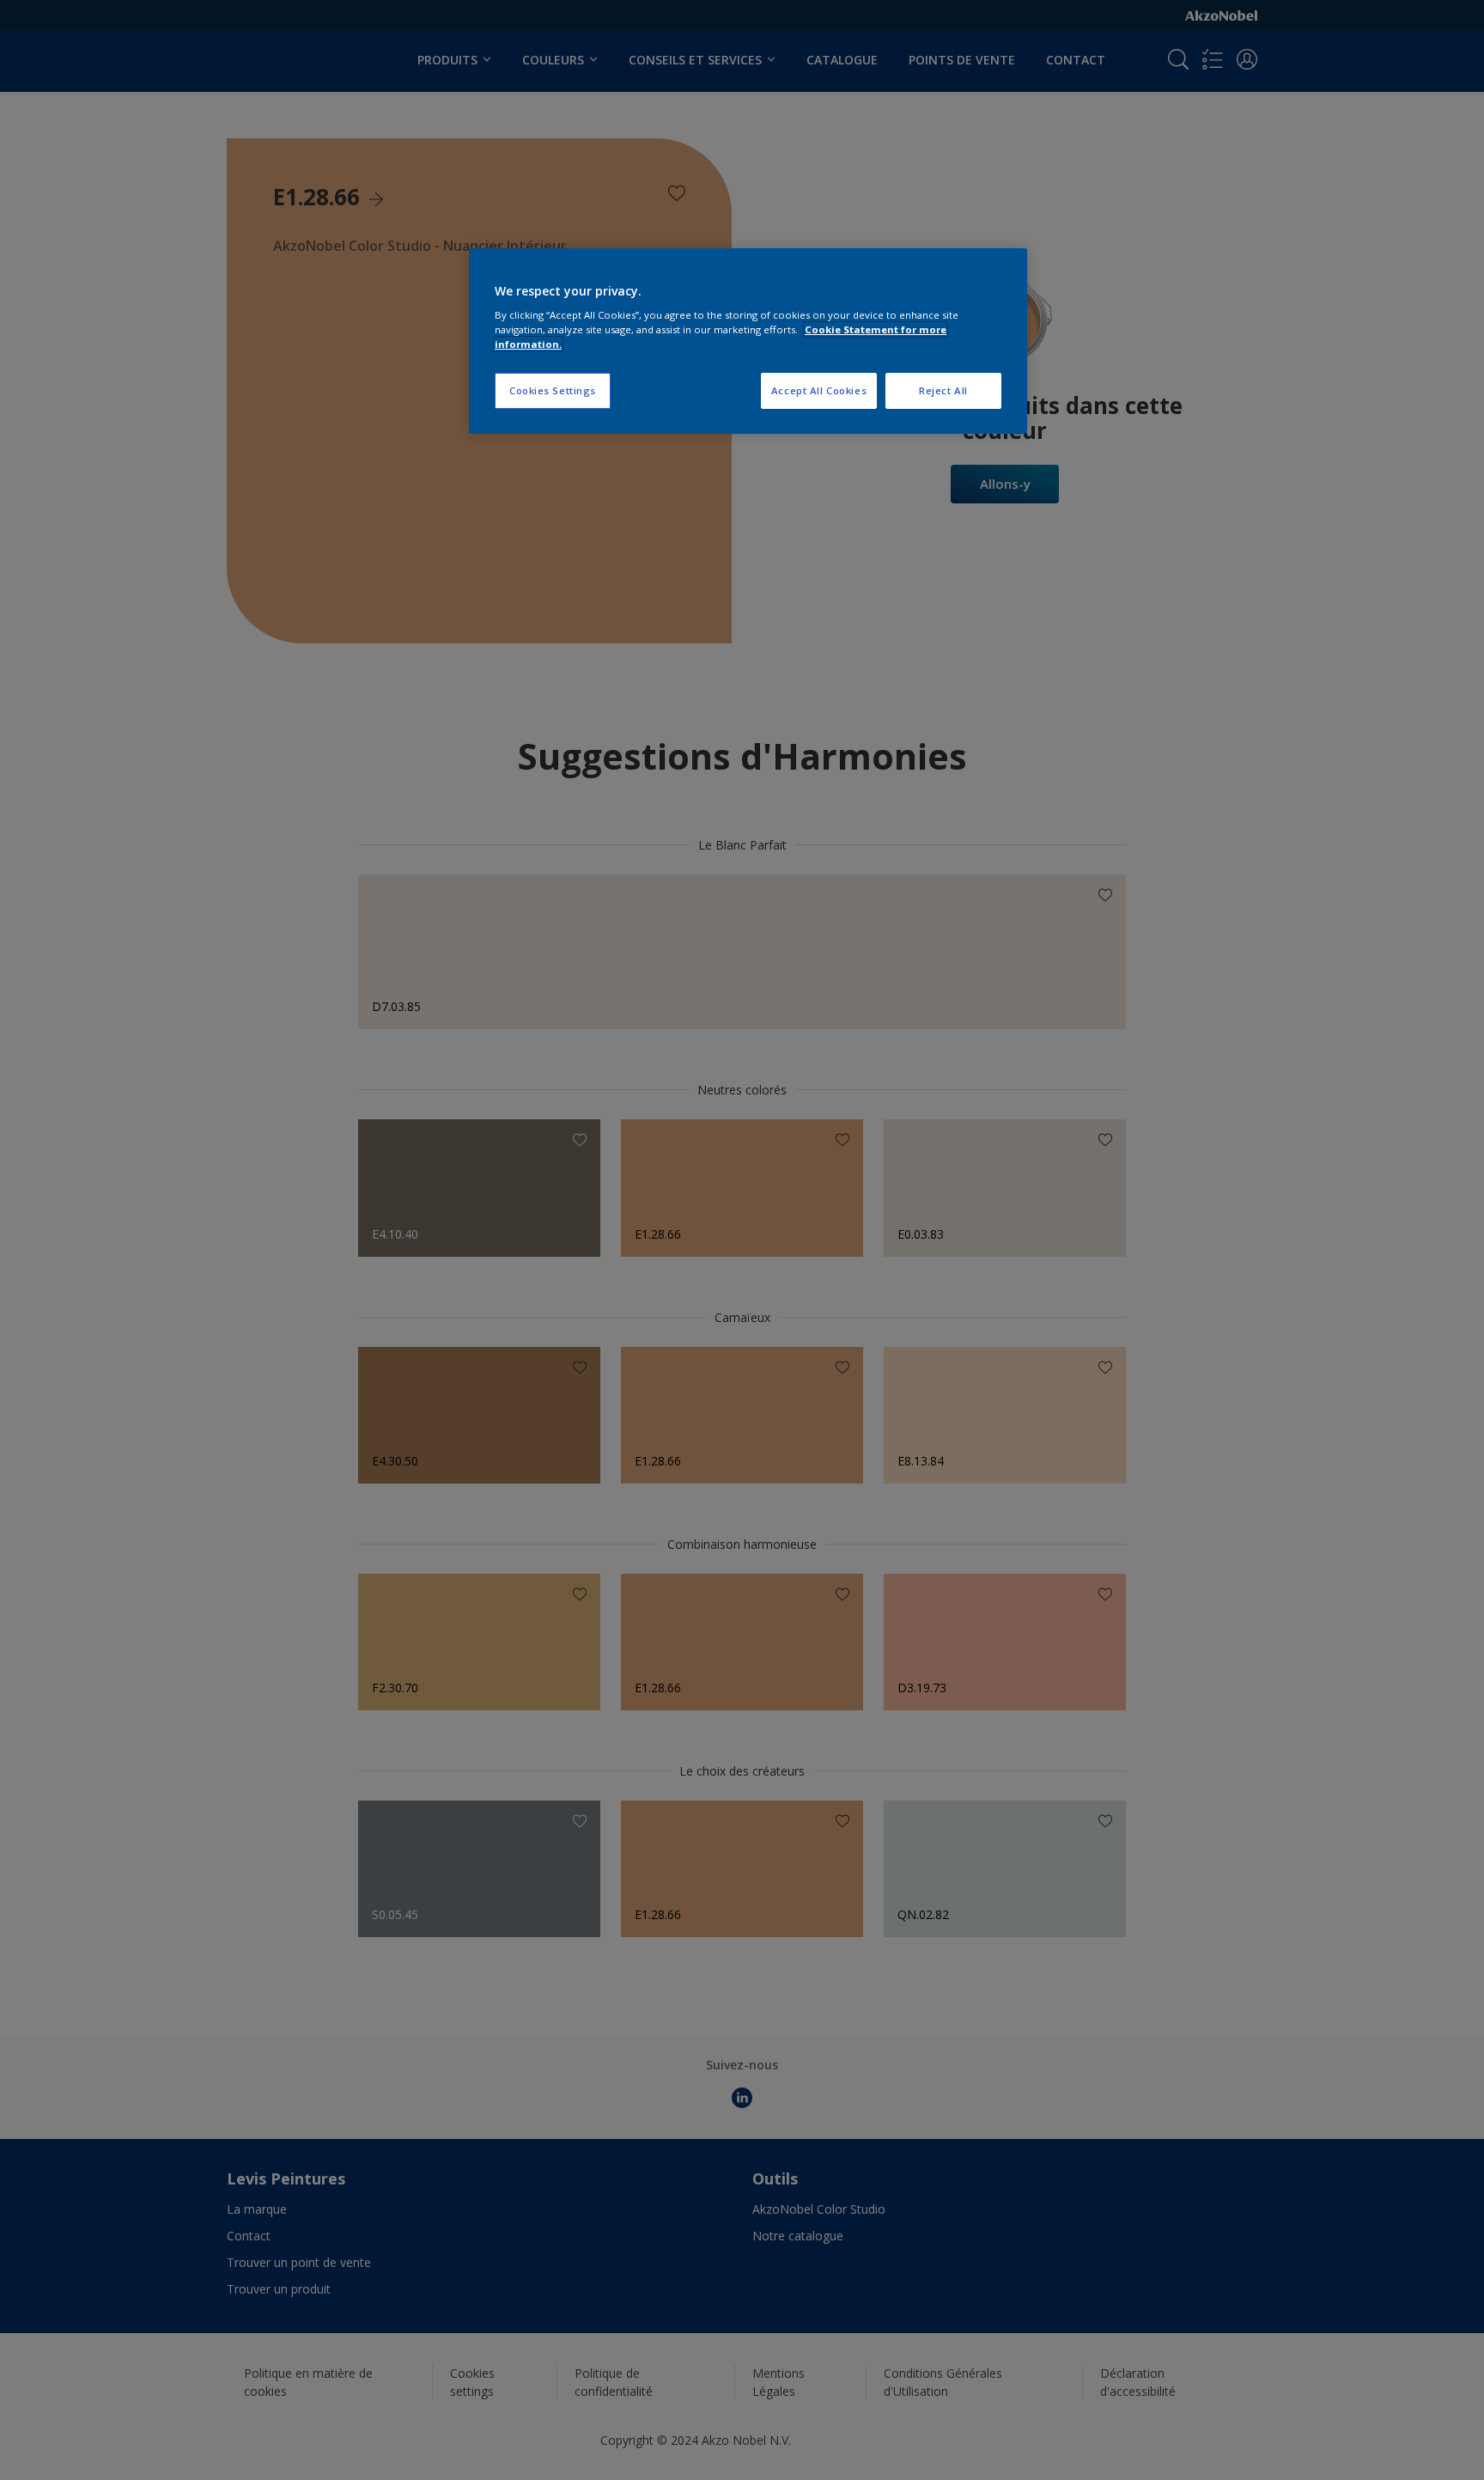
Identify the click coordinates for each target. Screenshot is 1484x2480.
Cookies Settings (553, 390)
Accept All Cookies (819, 390)
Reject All (943, 390)
